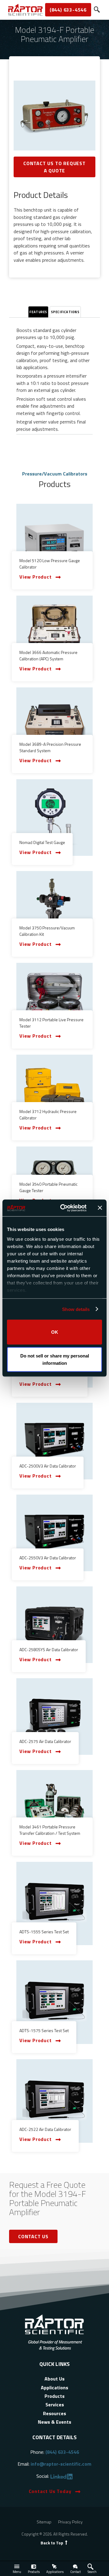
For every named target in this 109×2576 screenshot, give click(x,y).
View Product (36, 577)
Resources (54, 2413)
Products (34, 2572)
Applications (55, 2572)
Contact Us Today (50, 2491)
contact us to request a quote (54, 167)
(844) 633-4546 (68, 10)
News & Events (54, 2422)
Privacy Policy (70, 2522)
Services (55, 2405)
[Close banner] (100, 1208)
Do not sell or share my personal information (55, 1359)
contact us (33, 2236)
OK (55, 1332)
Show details (76, 1309)
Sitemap (44, 2522)
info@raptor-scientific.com (61, 2464)
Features (38, 312)
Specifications (65, 312)
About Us (54, 2379)
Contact (76, 2572)
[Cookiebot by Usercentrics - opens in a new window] (64, 1208)
